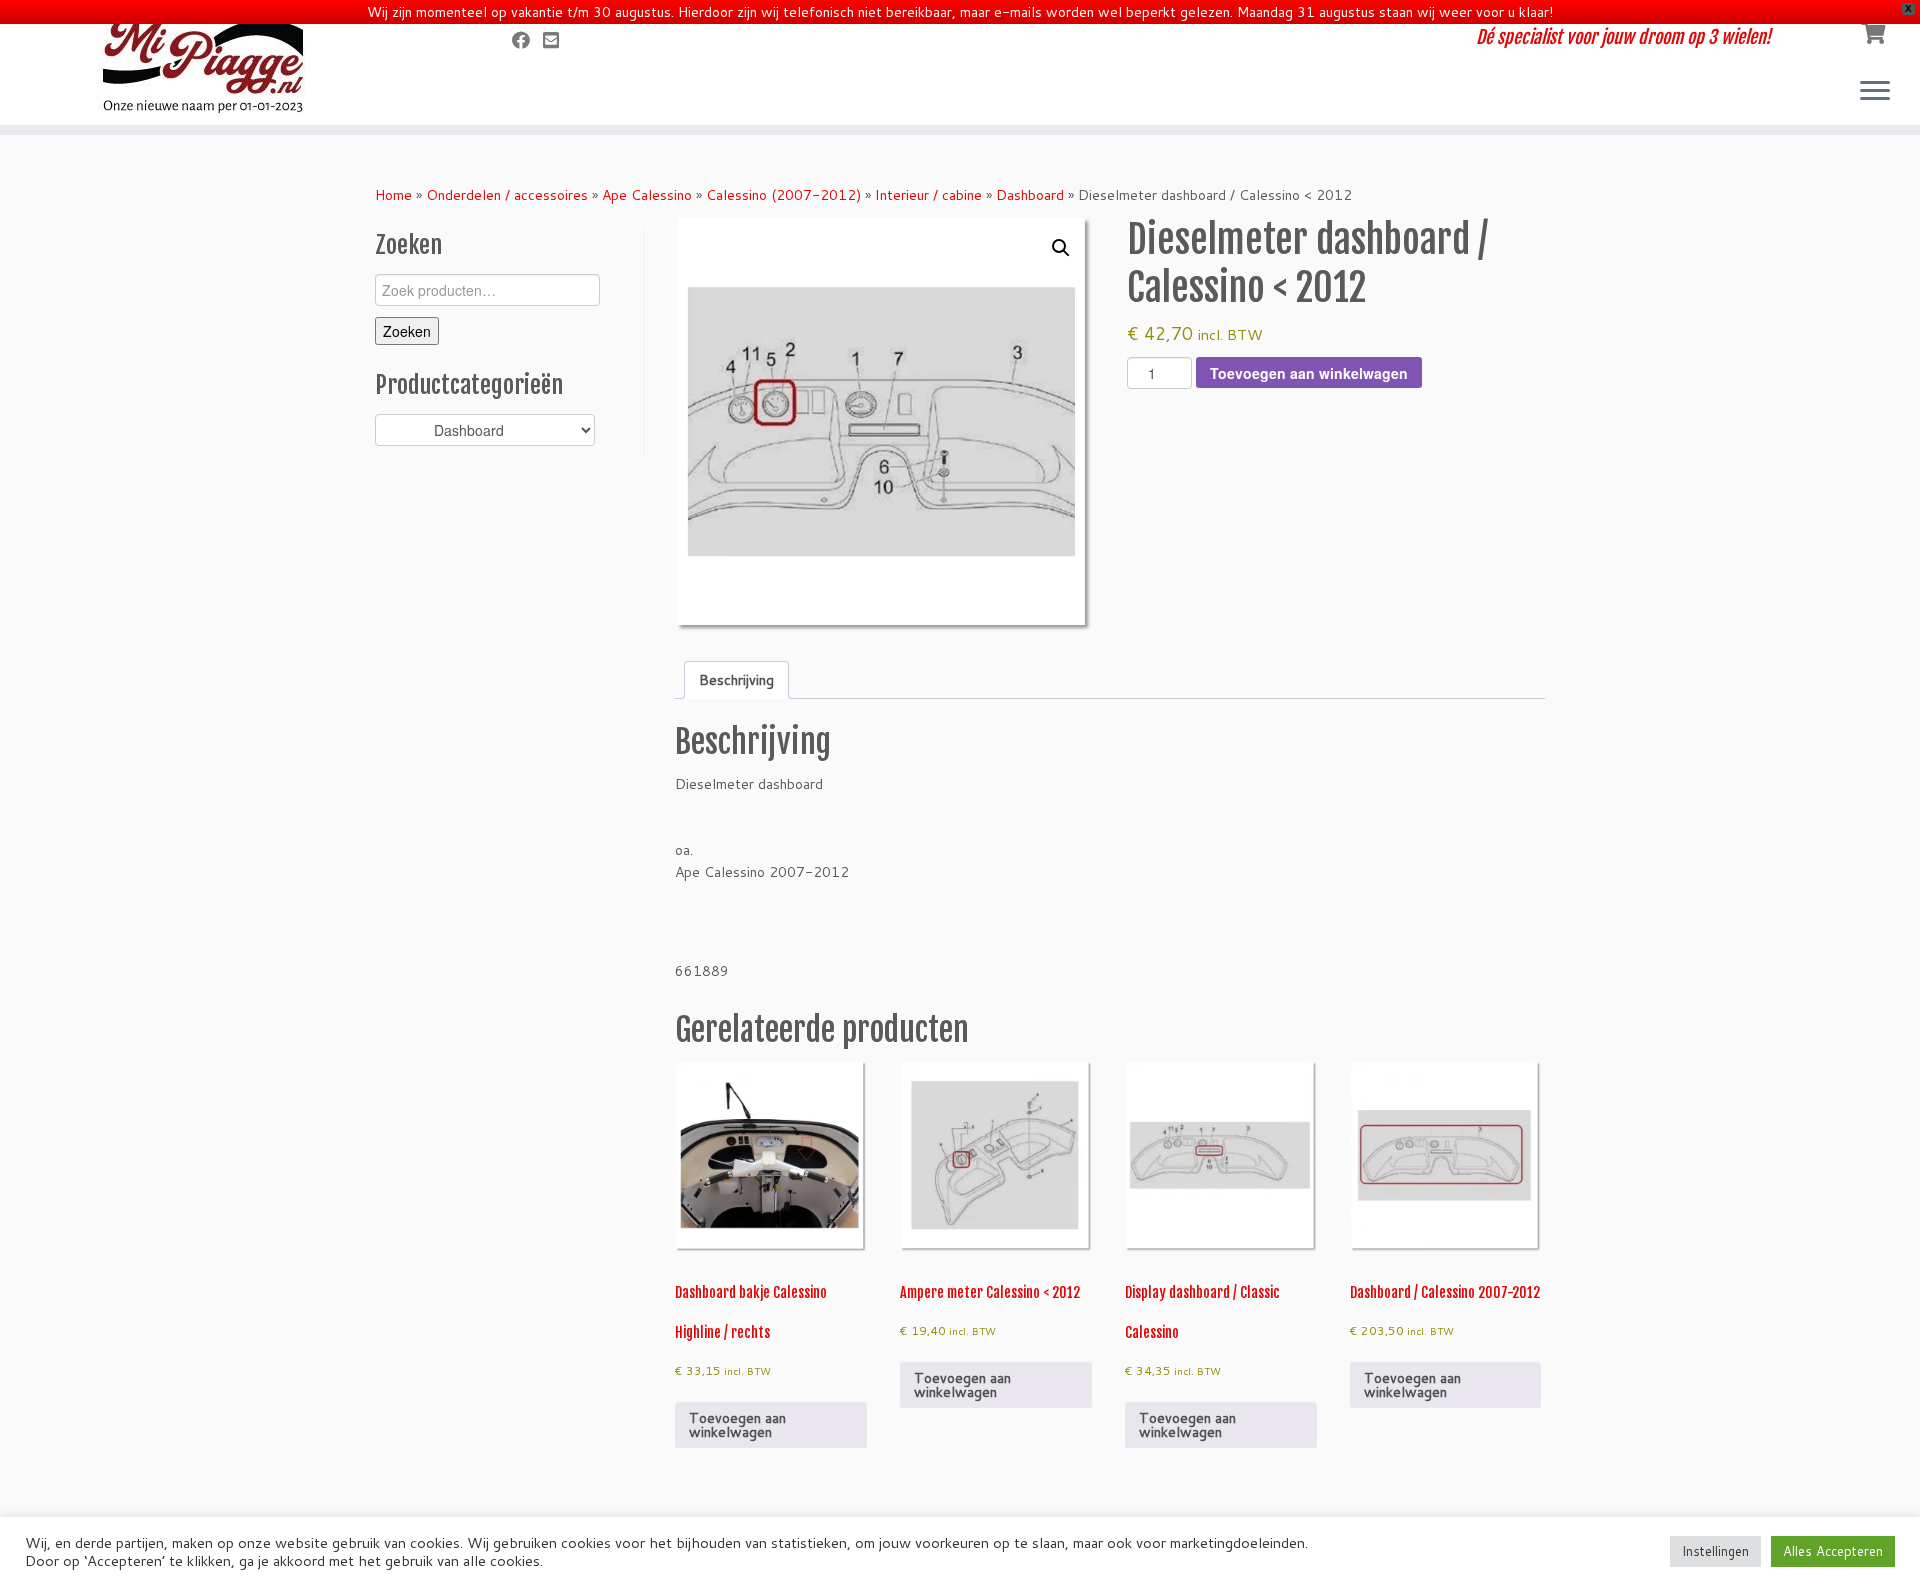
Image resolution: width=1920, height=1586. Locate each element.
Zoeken (407, 331)
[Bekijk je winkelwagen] (1875, 31)
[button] (1061, 248)
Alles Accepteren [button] (1833, 1551)
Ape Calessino (647, 195)
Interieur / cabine (928, 195)
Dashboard (1030, 195)
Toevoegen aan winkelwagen (1309, 373)
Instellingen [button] (1715, 1551)
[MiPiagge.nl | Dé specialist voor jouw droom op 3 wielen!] (221, 65)
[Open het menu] (1875, 92)
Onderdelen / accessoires (507, 195)
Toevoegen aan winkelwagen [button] (737, 1425)
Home (393, 195)
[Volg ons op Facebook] (527, 40)
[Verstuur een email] (557, 40)
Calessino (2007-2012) (783, 195)
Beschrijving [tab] (736, 680)
